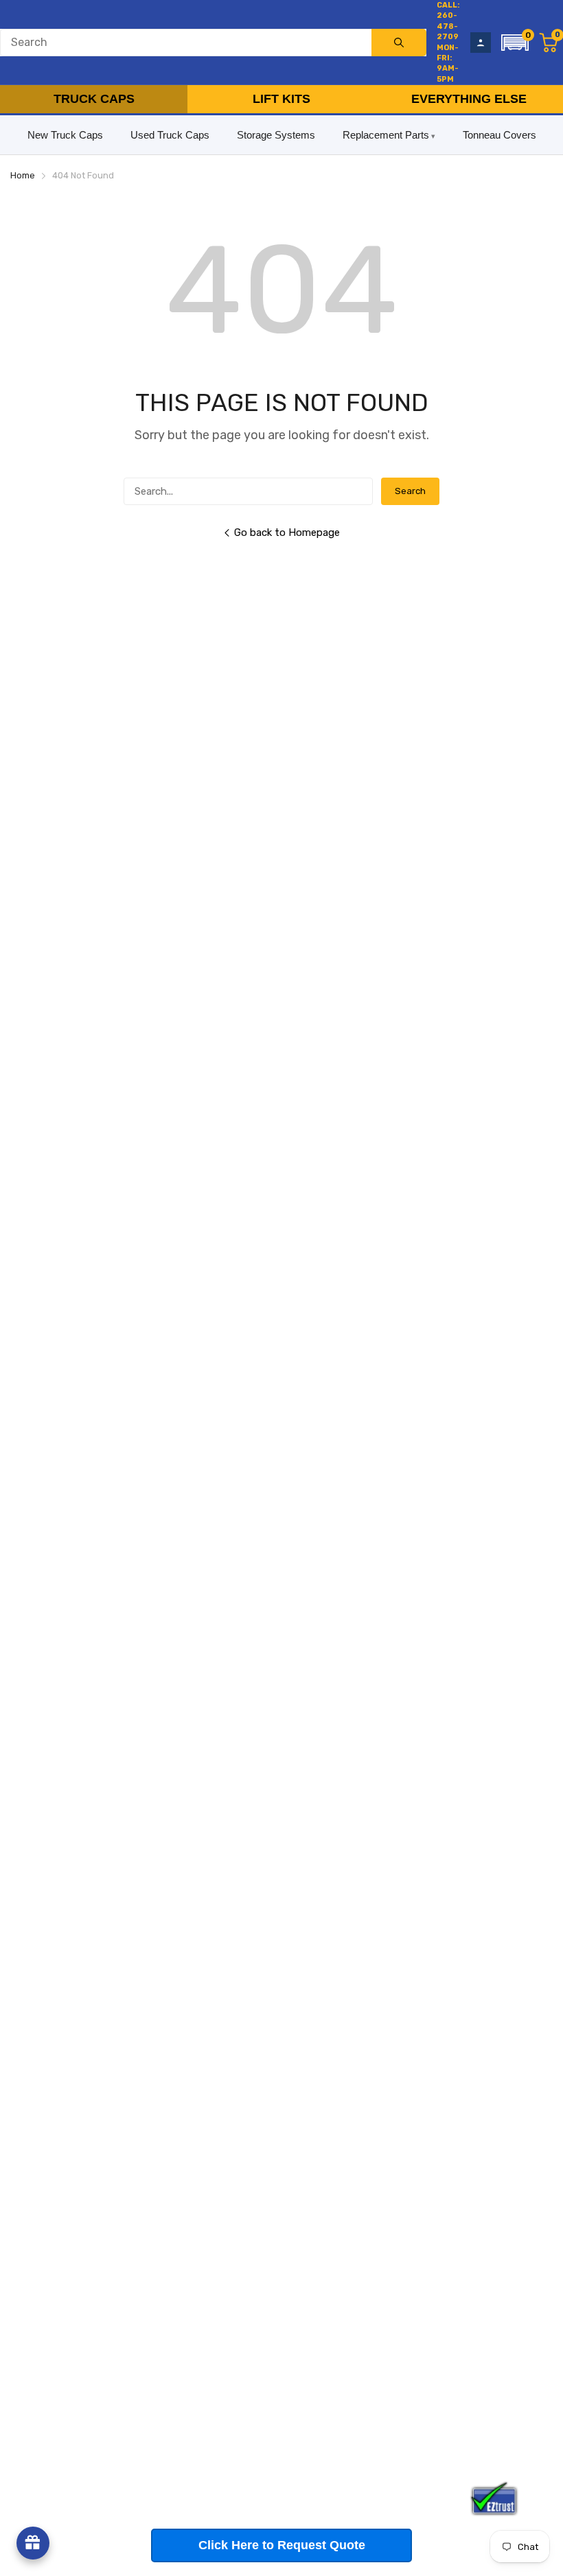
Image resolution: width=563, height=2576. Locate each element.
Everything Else (469, 99)
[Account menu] (481, 43)
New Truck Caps (65, 135)
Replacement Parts (386, 135)
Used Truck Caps (170, 135)
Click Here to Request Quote (282, 2545)
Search (410, 491)
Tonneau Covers (499, 135)
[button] (515, 43)
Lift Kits (281, 99)
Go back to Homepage (287, 532)
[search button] (399, 43)
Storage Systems (276, 135)
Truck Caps (94, 99)
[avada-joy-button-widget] (33, 2543)
